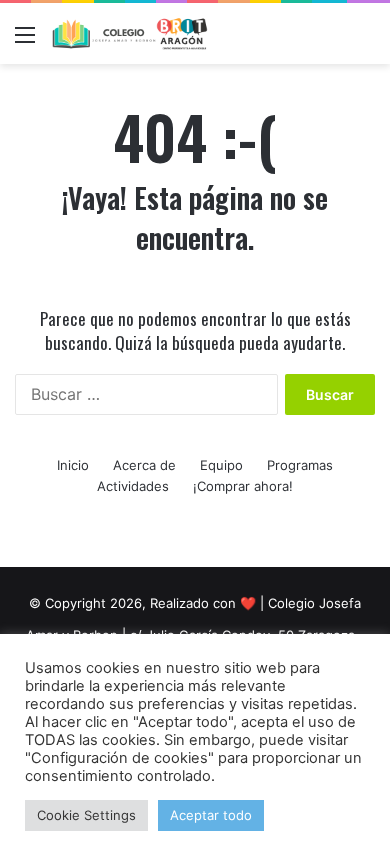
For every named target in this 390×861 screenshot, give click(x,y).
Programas (300, 465)
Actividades (133, 486)
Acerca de (144, 465)
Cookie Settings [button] (86, 815)
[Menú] (25, 41)
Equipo (221, 465)
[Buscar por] (365, 41)
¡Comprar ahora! (243, 486)
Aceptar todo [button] (211, 815)
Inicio (73, 465)
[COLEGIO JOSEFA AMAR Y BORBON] (130, 33)
